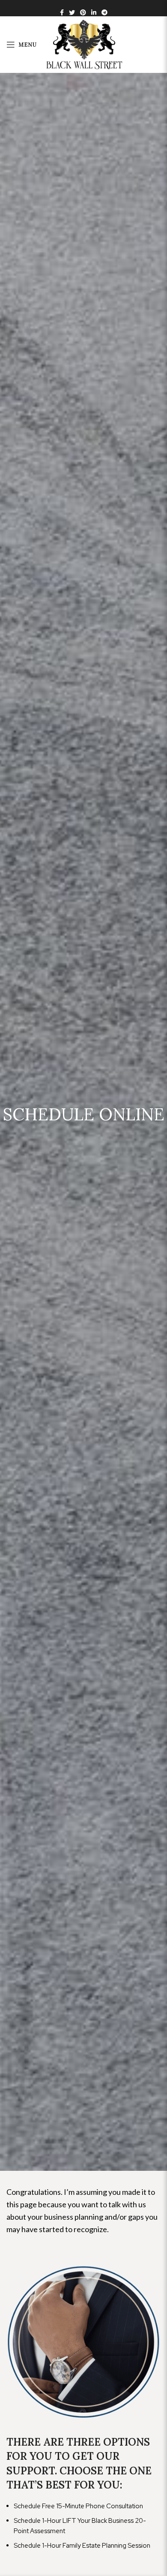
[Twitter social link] (72, 12)
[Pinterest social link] (83, 12)
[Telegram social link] (104, 12)
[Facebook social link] (62, 12)
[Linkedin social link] (94, 12)
